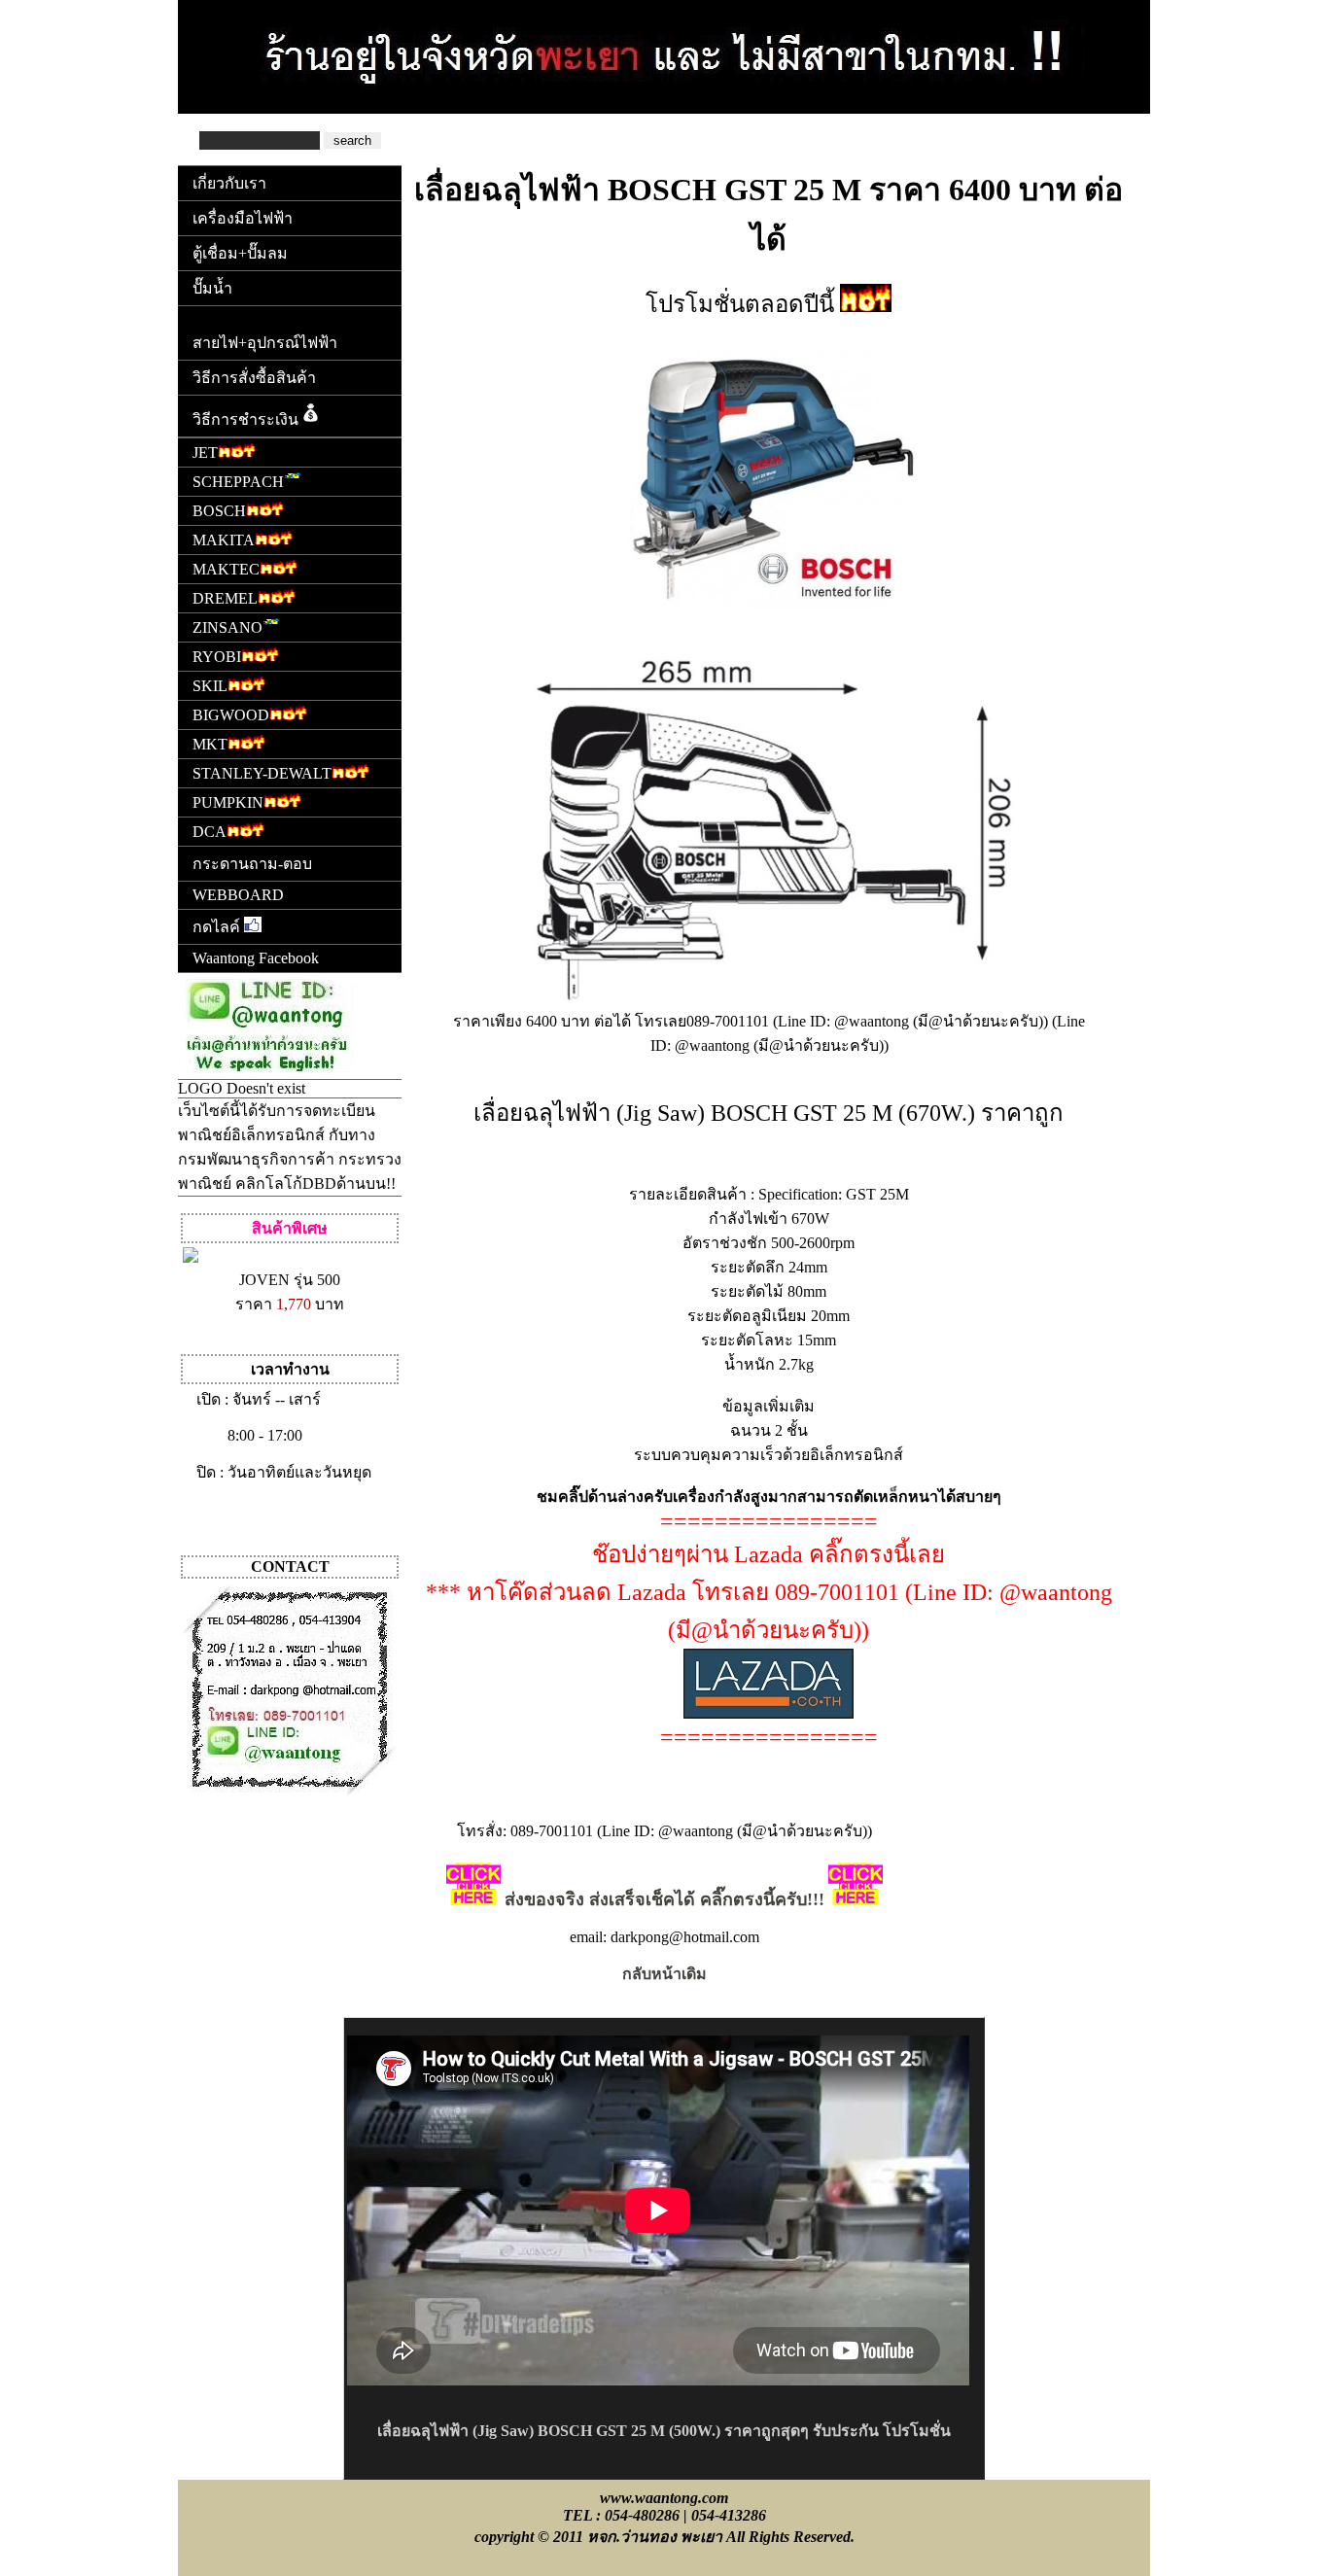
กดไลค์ (218, 927)
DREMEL (225, 598)
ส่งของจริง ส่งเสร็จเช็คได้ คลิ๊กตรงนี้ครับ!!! (664, 1899)
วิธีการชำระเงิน (245, 419)
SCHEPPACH (238, 482)
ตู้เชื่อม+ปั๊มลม (240, 253)
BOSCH (219, 511)
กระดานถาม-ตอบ (252, 864)
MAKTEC (226, 569)
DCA (210, 832)
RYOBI (217, 657)
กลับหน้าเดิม (664, 1974)
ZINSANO (227, 627)
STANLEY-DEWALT (262, 773)
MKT (210, 744)
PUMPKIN (228, 802)
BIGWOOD (231, 715)
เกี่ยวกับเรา (229, 183)
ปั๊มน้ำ (212, 288)
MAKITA (224, 540)
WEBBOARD (238, 895)
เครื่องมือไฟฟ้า (243, 218)
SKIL (210, 686)
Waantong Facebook (256, 958)
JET (205, 453)
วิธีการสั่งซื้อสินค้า (254, 378)
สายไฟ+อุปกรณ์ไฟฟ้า (265, 343)
